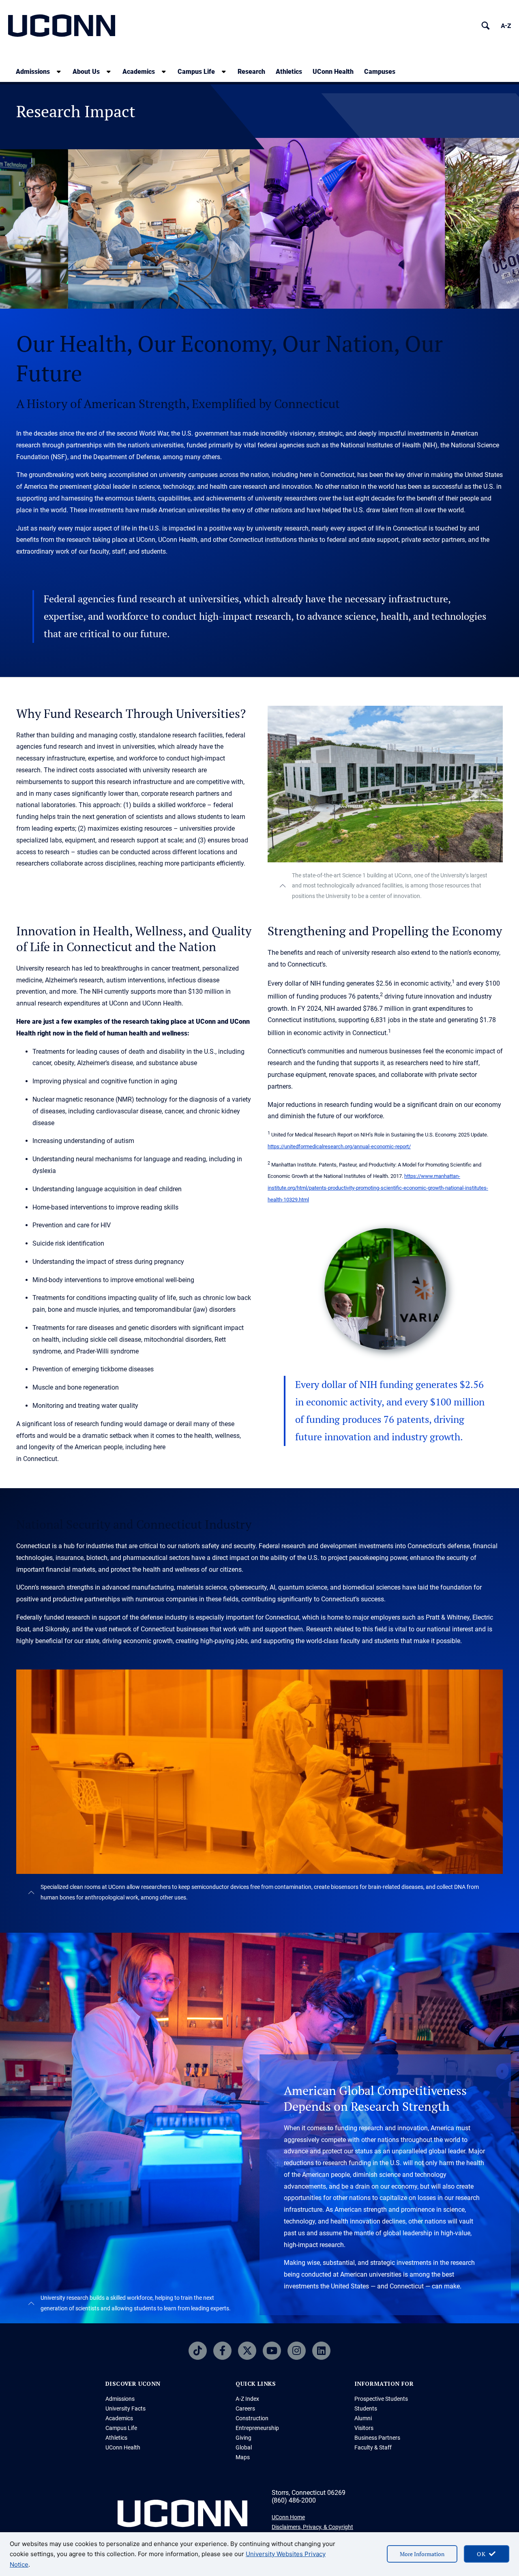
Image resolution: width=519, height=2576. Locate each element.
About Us (86, 72)
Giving (243, 2438)
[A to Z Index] (506, 26)
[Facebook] (222, 2351)
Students (366, 2408)
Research (251, 72)
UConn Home (288, 2517)
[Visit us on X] (247, 2351)
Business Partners (377, 2438)
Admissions (33, 72)
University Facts (125, 2408)
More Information (422, 2554)
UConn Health (333, 72)
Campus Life (196, 72)
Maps (243, 2457)
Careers (245, 2408)
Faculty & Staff (373, 2447)
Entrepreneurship (257, 2428)
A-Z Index (247, 2399)
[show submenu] (59, 72)
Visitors (364, 2428)
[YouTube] (272, 2351)
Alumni (363, 2418)
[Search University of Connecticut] (486, 26)
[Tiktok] (198, 2351)
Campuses (380, 72)
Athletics (289, 72)
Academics (139, 72)
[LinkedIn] (321, 2351)
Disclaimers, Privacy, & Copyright (312, 2527)
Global (244, 2447)
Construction (252, 2418)
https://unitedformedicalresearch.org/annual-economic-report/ (339, 1146)
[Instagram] (297, 2351)
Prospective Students (381, 2399)
